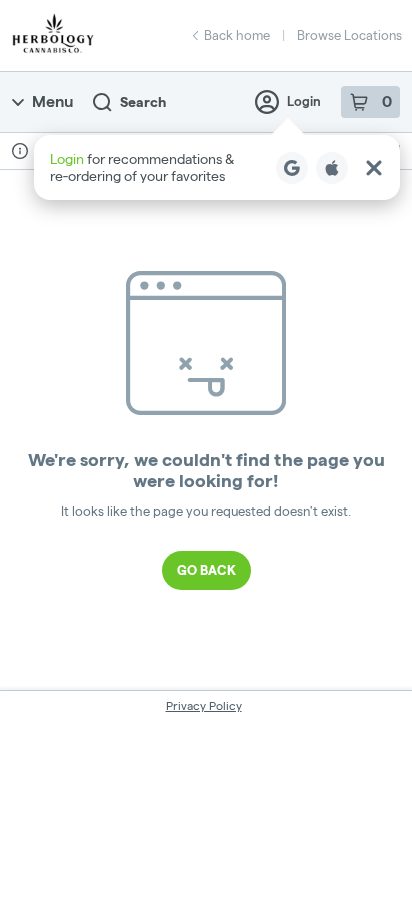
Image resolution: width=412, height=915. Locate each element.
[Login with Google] (292, 168)
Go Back (206, 570)
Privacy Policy (204, 705)
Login (304, 101)
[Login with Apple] (332, 168)
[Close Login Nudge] (374, 168)
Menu (52, 101)
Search (143, 102)
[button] (217, 167)
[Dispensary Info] (20, 151)
